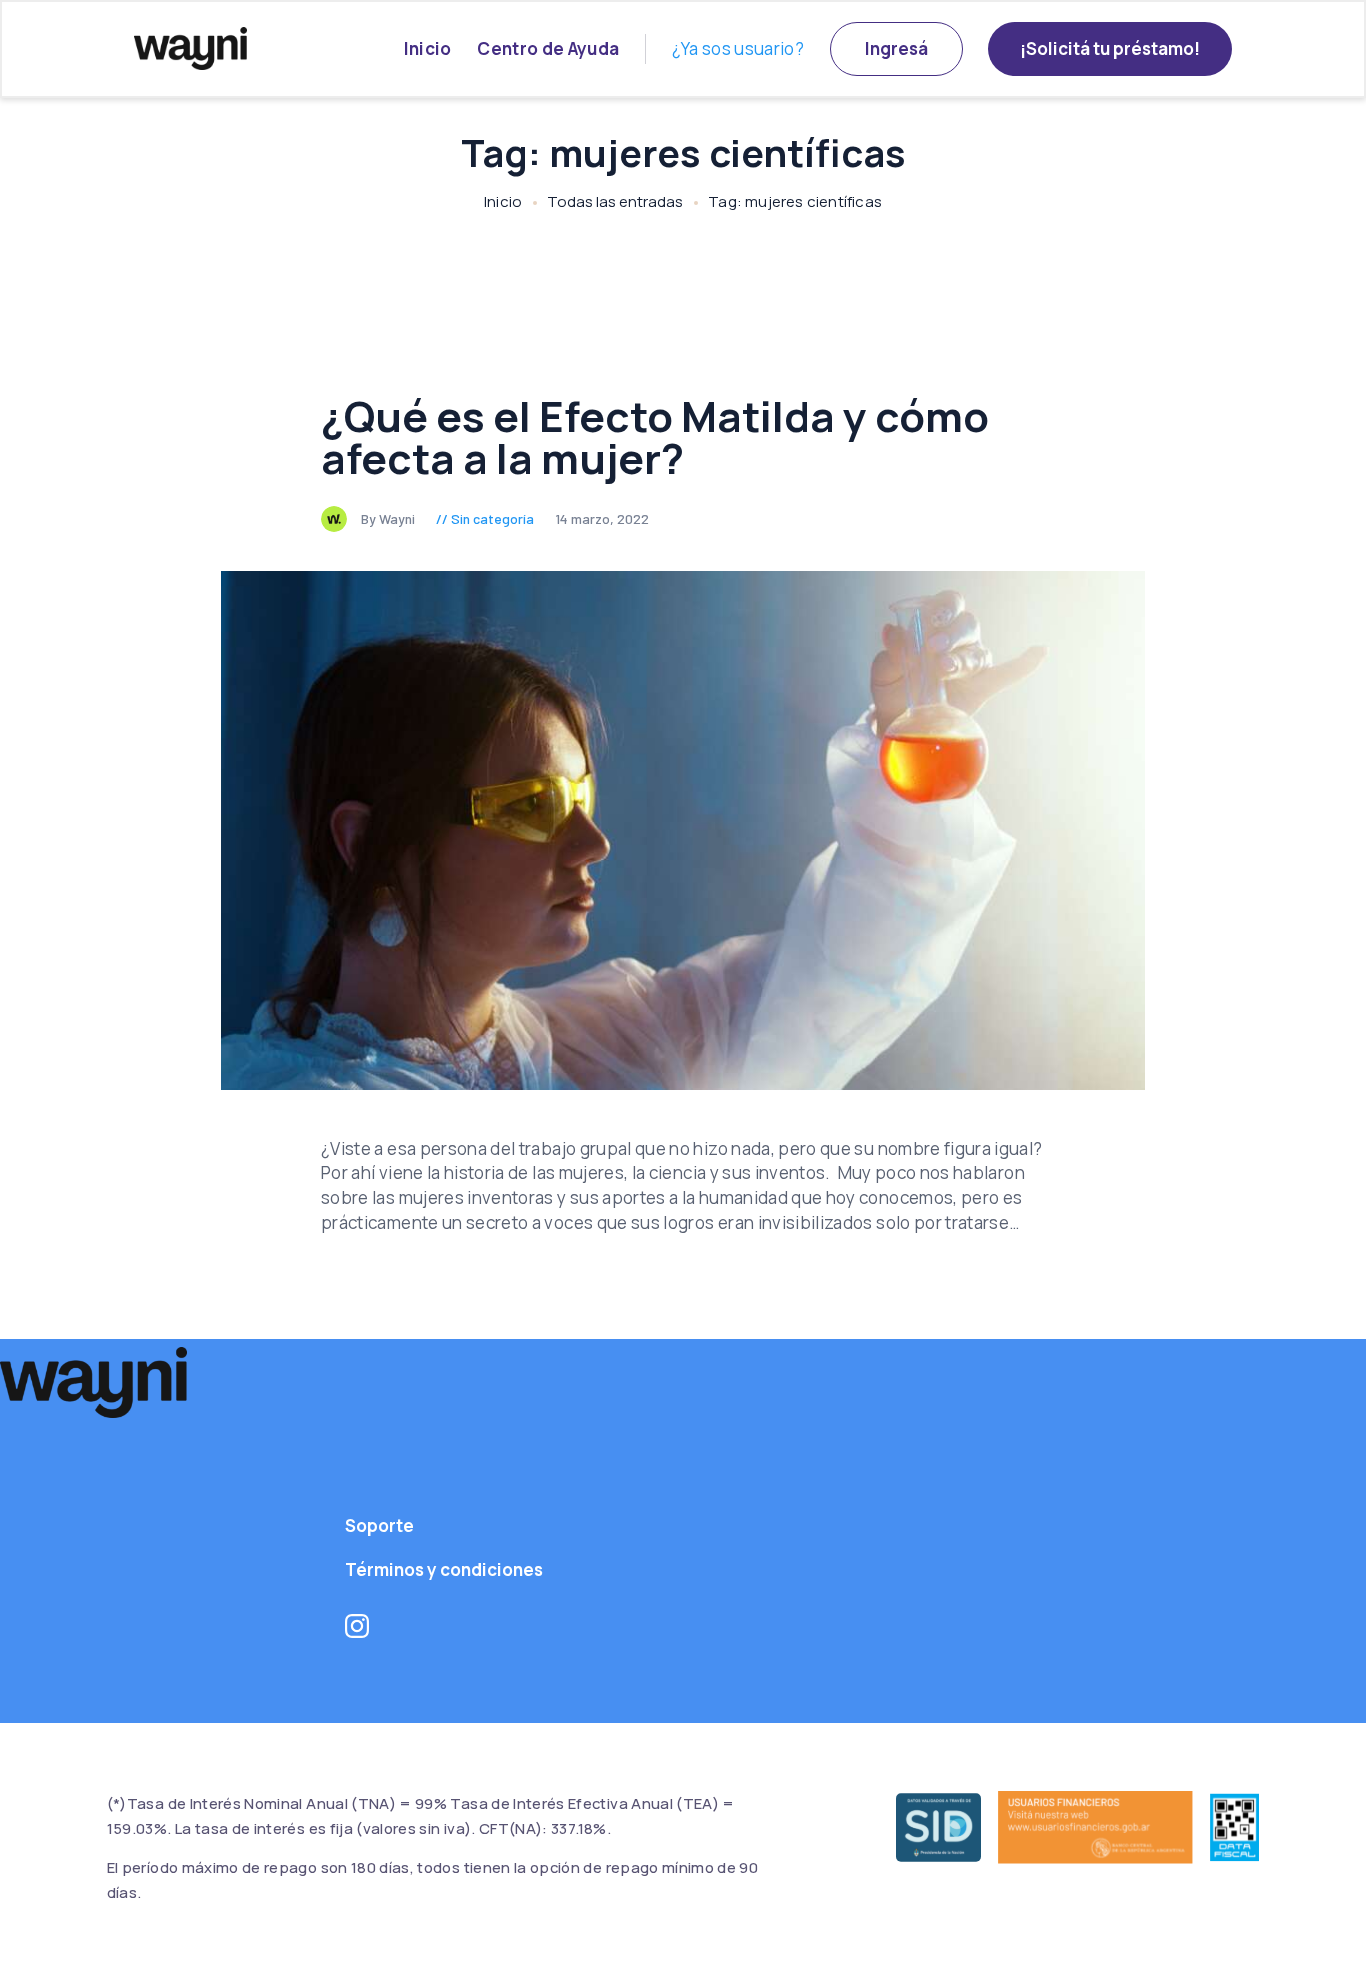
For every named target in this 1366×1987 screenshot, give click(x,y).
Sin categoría (492, 518)
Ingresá (896, 48)
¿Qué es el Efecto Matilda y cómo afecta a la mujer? (655, 437)
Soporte (379, 1525)
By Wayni (389, 518)
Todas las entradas (615, 201)
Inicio (428, 48)
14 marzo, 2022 (602, 518)
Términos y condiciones (444, 1569)
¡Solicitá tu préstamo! (1110, 48)
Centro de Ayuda (548, 48)
